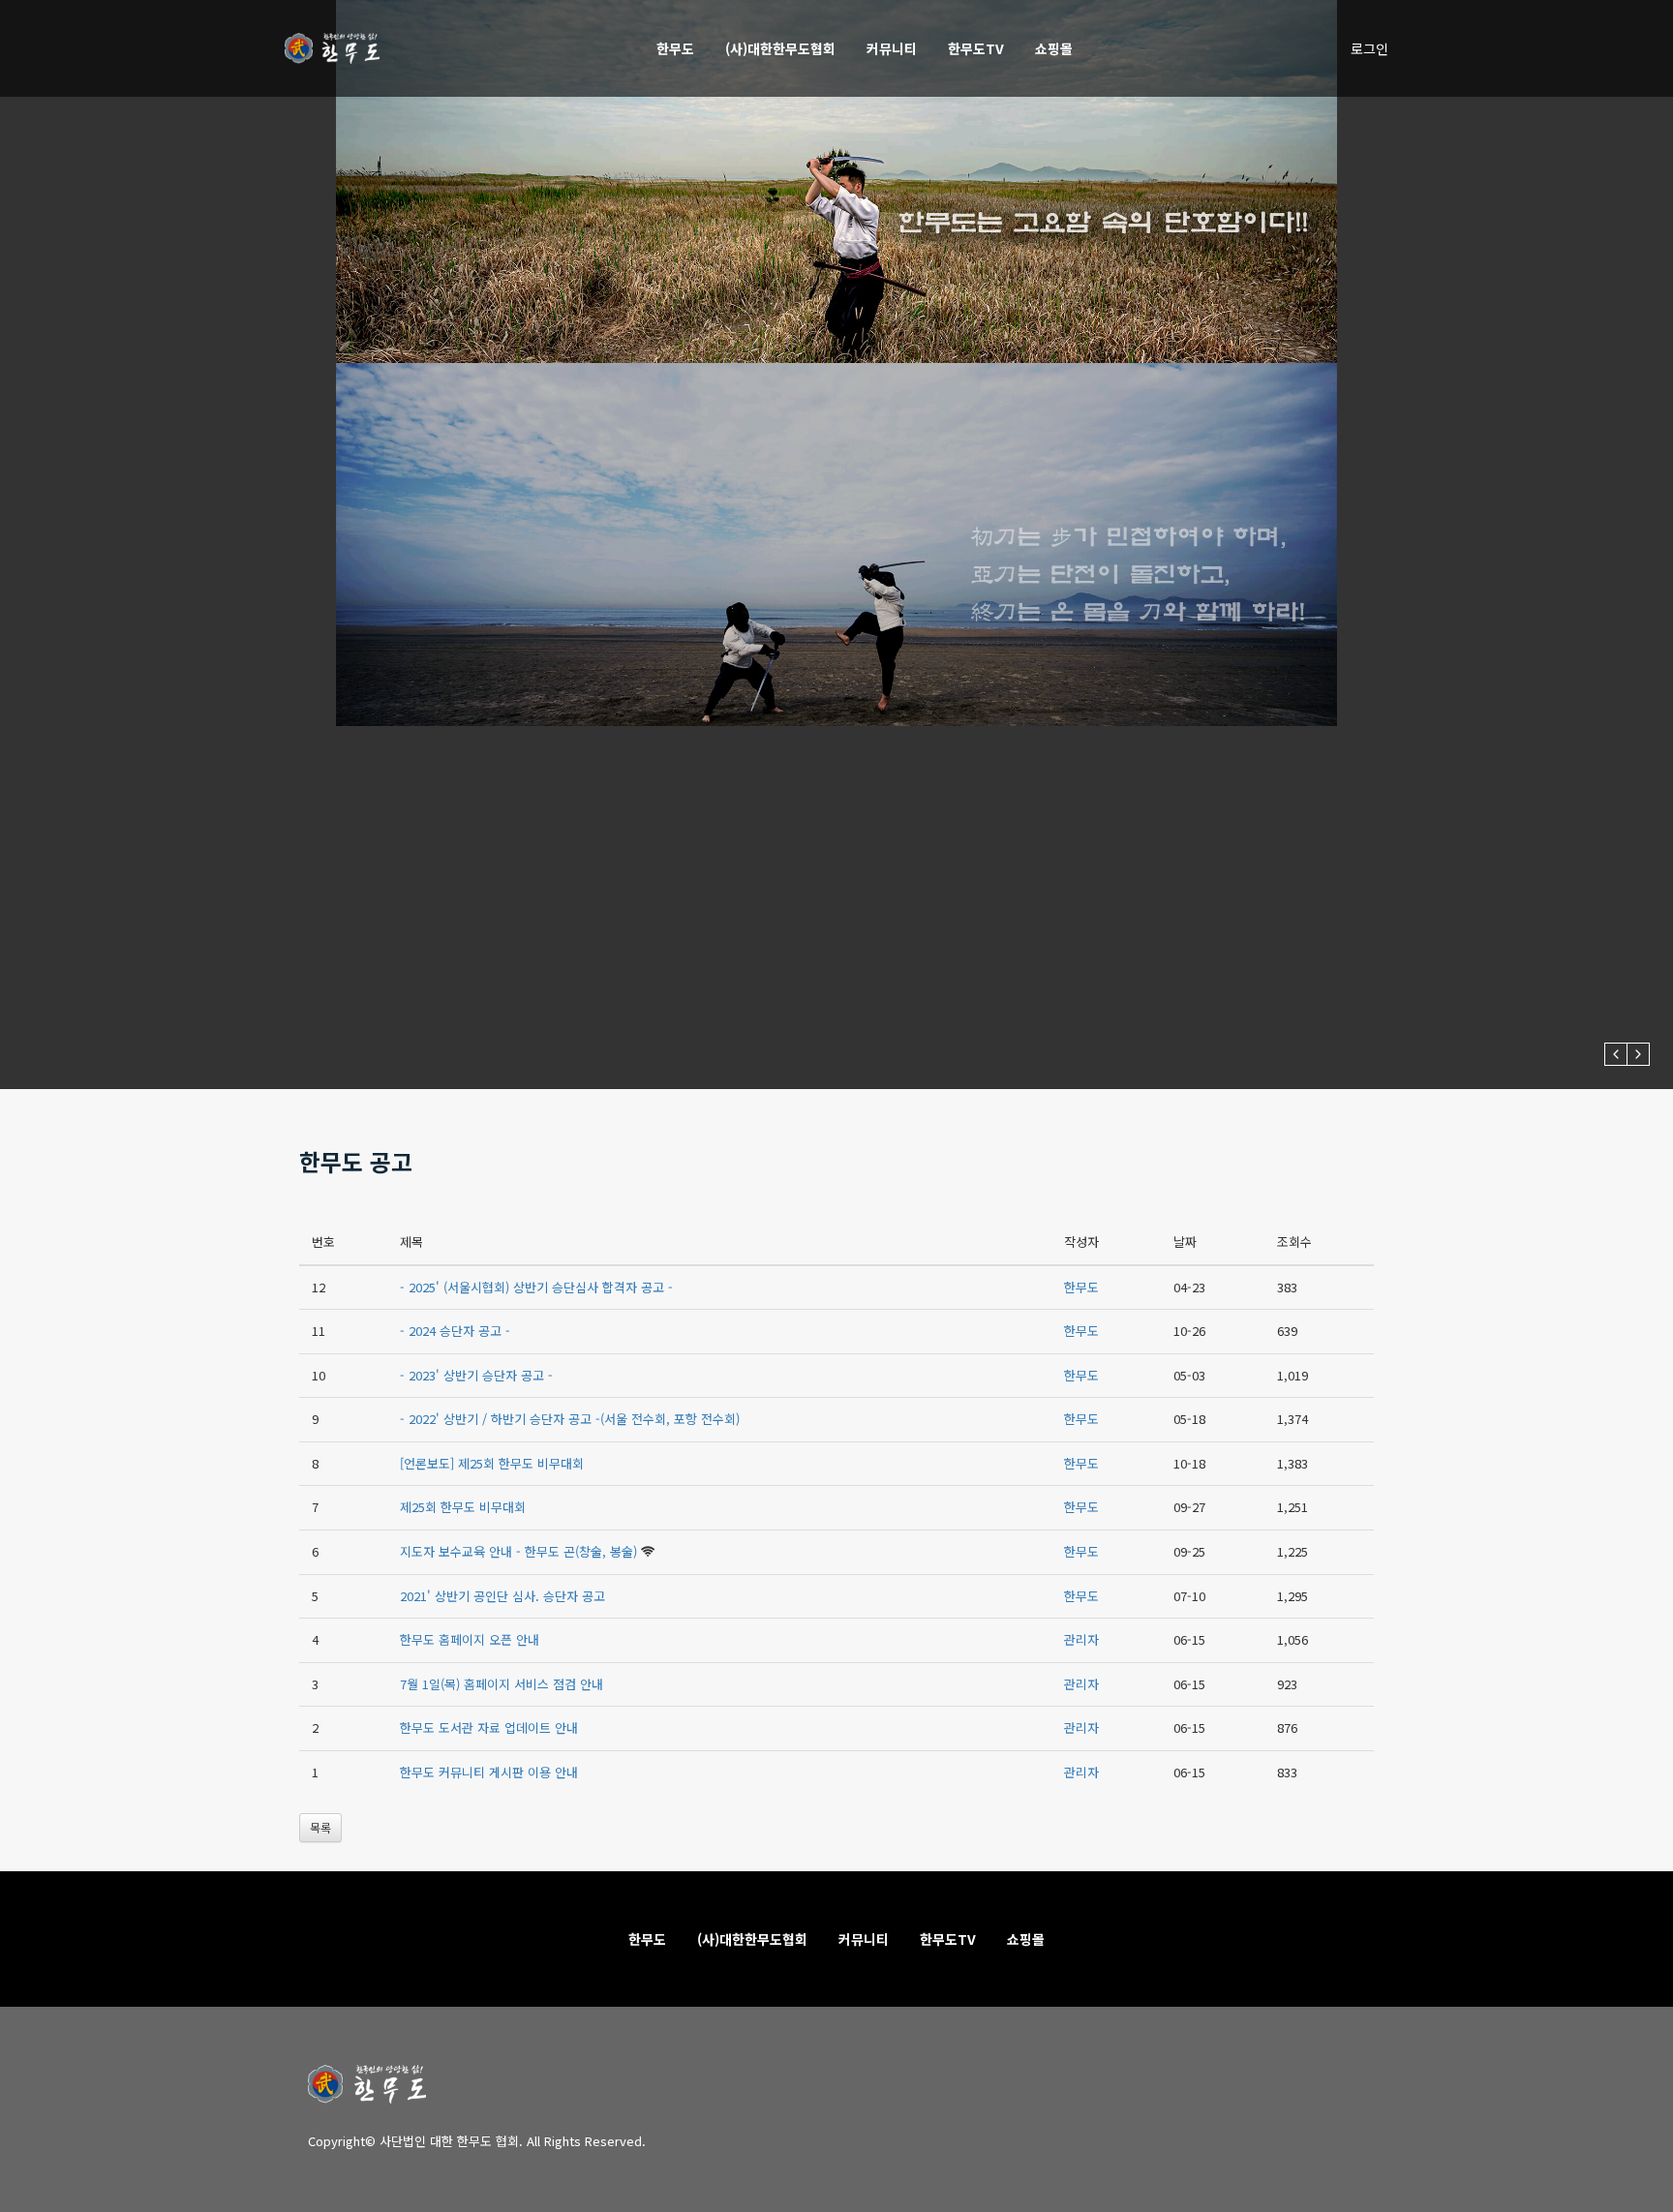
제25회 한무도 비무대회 (463, 1507)
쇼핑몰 (1054, 48)
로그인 (1369, 48)
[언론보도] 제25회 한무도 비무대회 (492, 1463)
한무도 (675, 48)
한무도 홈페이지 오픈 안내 (470, 1639)
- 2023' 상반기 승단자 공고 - (476, 1375)
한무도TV (976, 48)
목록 (320, 1827)
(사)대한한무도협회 (780, 48)
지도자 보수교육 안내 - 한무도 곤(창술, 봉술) (518, 1551)
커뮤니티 (892, 48)
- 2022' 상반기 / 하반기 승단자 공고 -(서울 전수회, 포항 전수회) (570, 1419)
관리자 (1081, 1639)
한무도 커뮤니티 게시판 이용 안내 (489, 1772)
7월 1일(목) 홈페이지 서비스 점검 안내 (502, 1684)
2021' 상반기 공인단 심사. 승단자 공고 (502, 1596)
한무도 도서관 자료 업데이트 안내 (489, 1727)
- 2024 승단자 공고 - (455, 1331)
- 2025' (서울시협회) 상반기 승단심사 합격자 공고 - (536, 1287)
